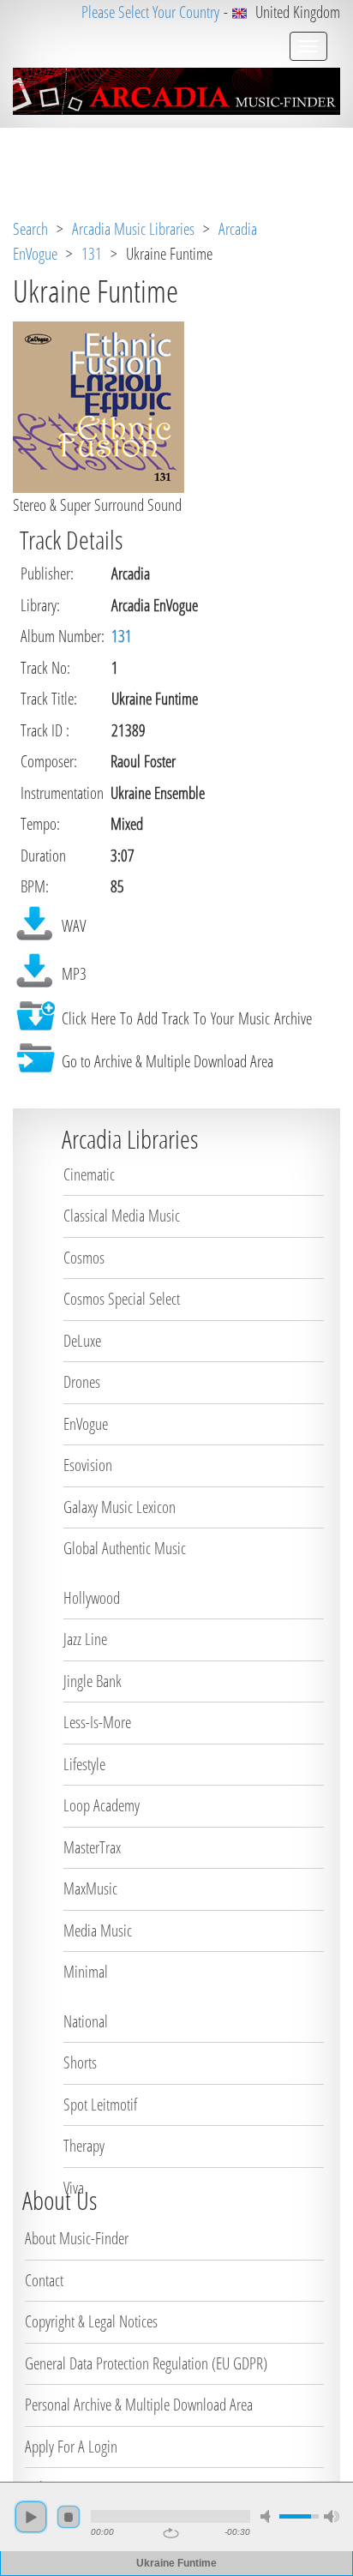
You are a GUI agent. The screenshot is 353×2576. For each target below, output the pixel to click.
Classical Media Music (122, 1216)
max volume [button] (332, 2516)
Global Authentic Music (125, 1548)
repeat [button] (171, 2533)
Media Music (98, 1930)
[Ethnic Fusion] (99, 405)
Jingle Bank (93, 1681)
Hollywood (92, 1598)
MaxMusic (90, 1888)
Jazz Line (85, 1639)
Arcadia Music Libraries (133, 229)
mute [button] (268, 2516)
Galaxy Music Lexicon (120, 1507)
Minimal (86, 1972)
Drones (82, 1382)
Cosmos (84, 1258)
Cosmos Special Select (122, 1299)
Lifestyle (84, 1764)
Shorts (80, 2063)
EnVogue (86, 1424)
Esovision (88, 1465)
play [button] (31, 2517)
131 (92, 254)
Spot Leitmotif (100, 2105)
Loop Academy (102, 1805)
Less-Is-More (97, 1722)
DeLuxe (82, 1341)
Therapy (84, 2146)
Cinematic (89, 1174)
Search (30, 229)
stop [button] (69, 2517)
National (86, 2021)
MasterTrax (92, 1847)
